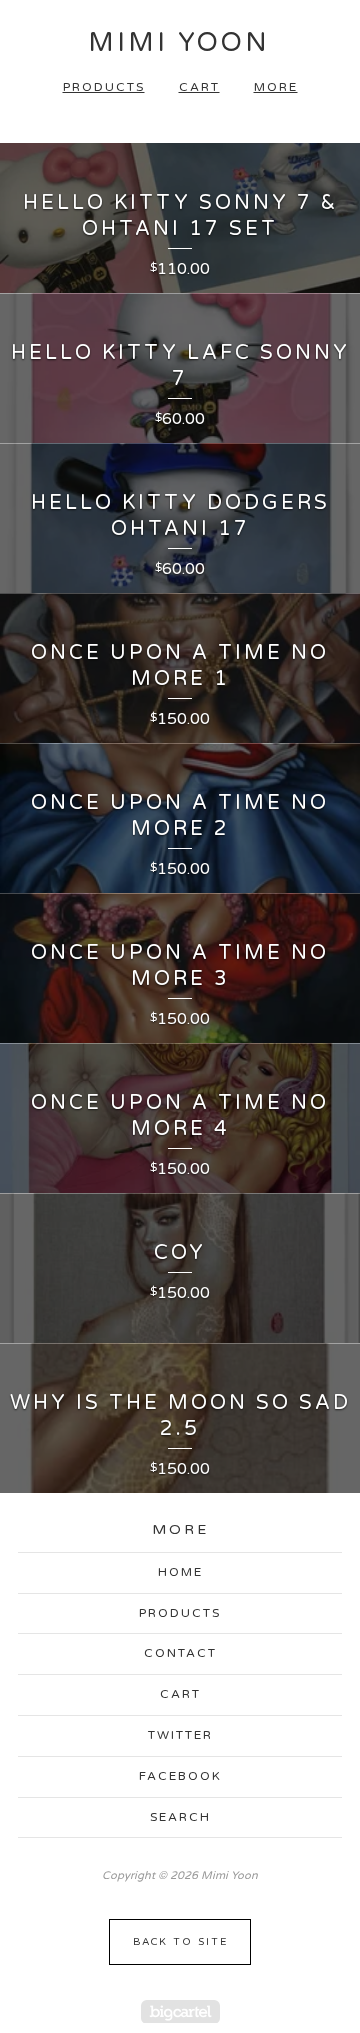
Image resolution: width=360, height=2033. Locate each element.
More (276, 87)
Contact (180, 1653)
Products (104, 87)
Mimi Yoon (179, 42)
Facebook (180, 1776)
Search (180, 1817)
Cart (199, 87)
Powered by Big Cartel (180, 2011)
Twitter (180, 1735)
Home (180, 1572)
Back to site (180, 1942)
